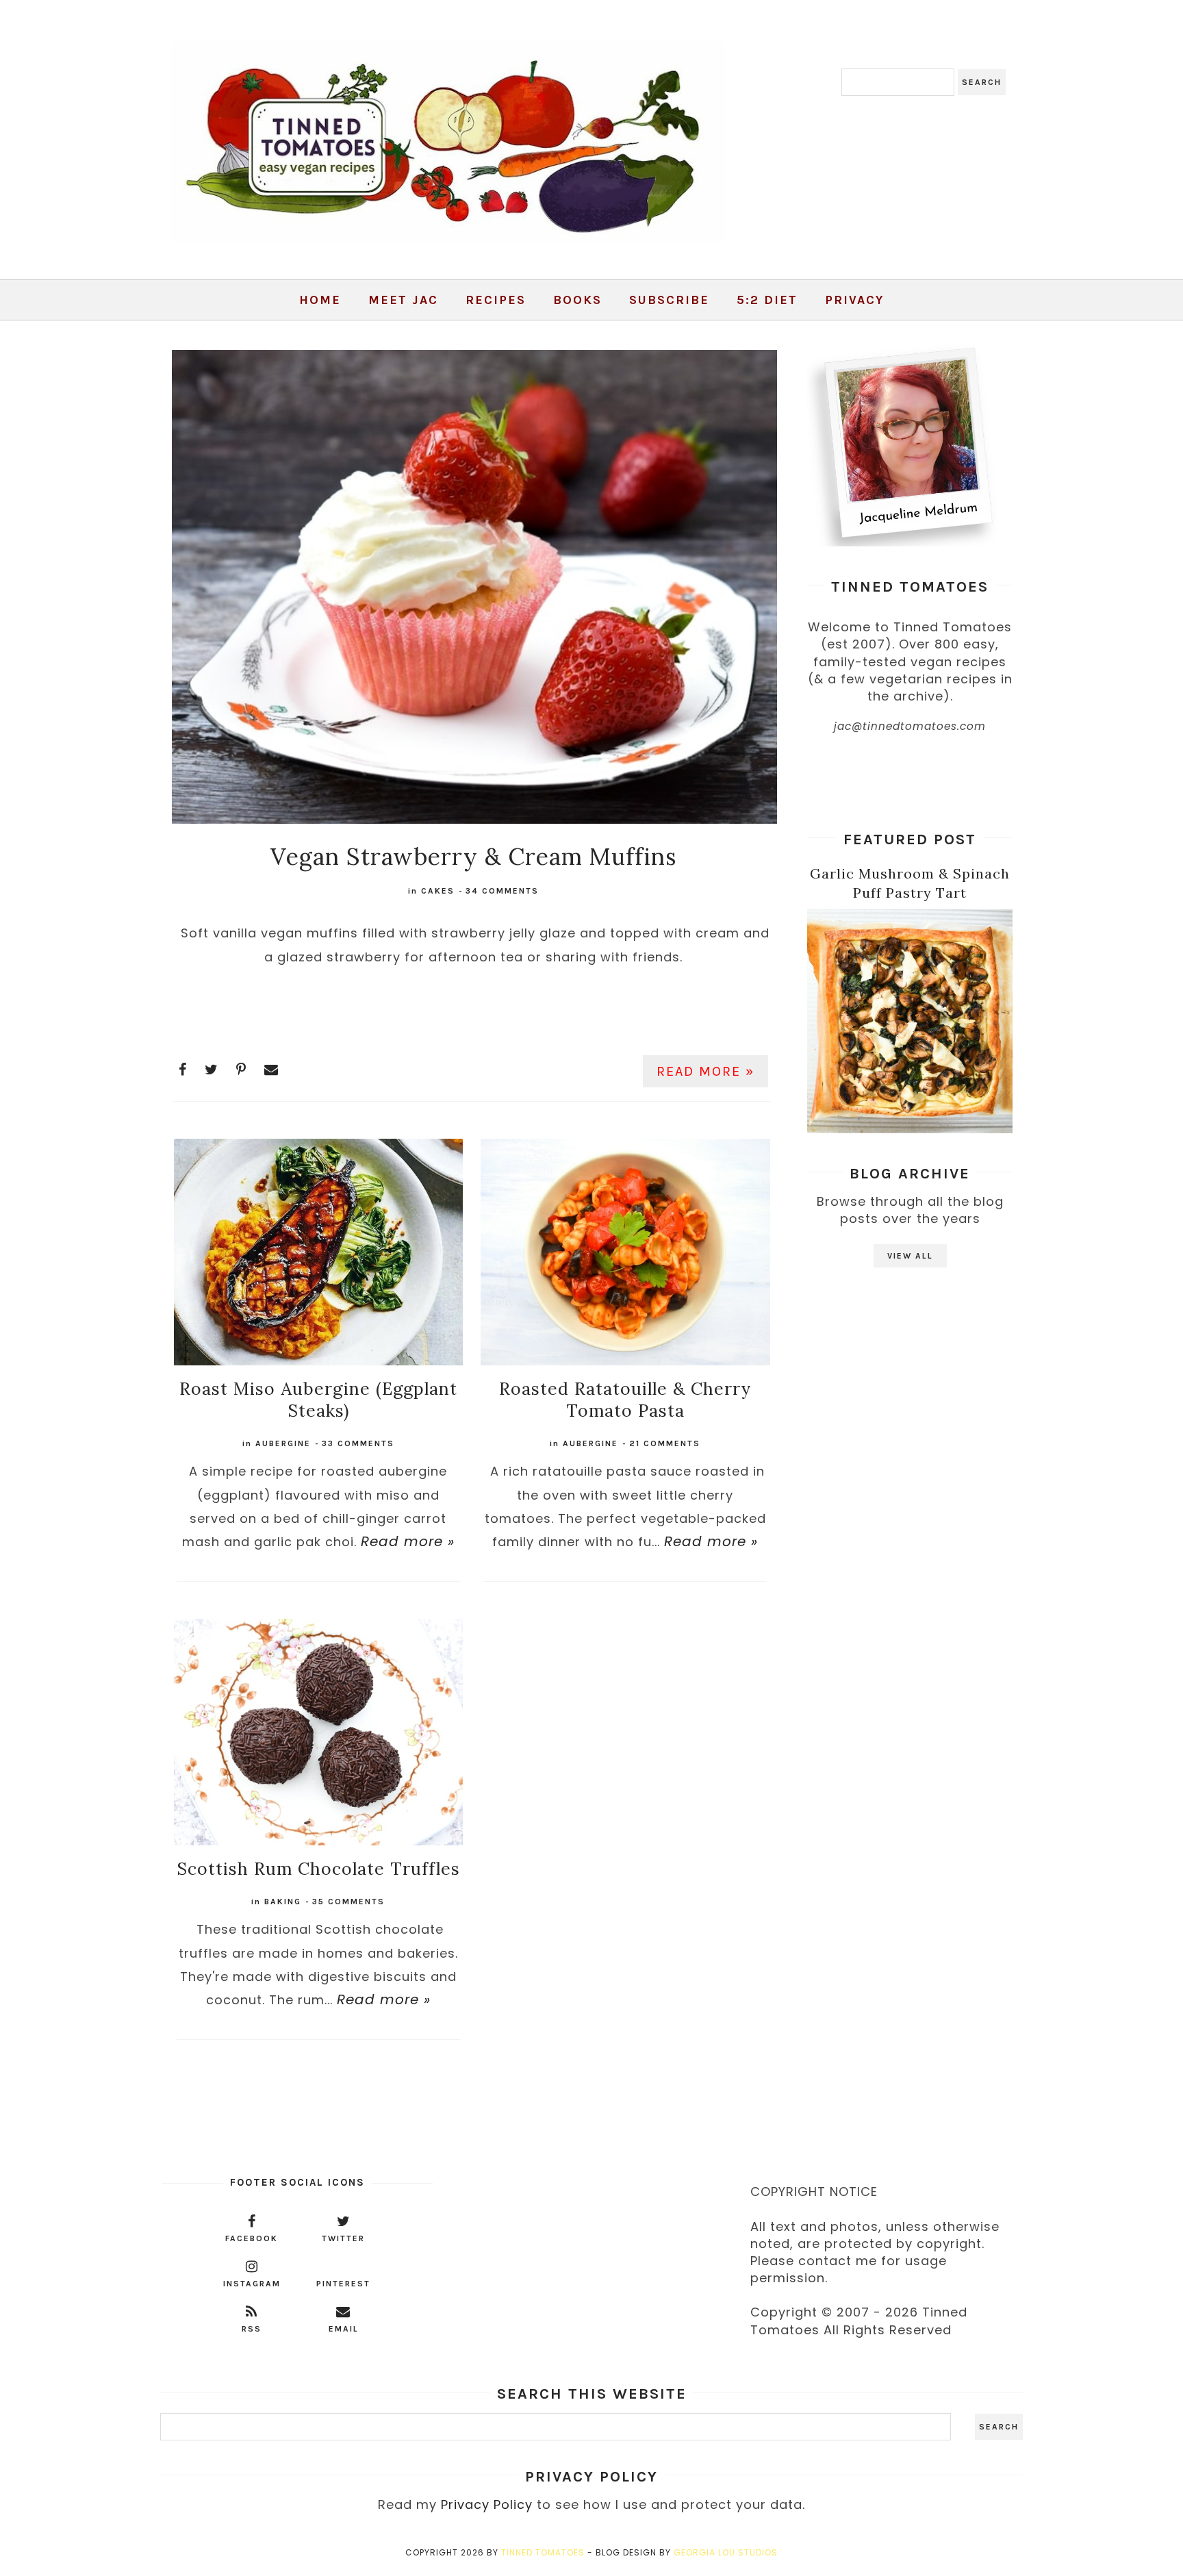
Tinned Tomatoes (543, 2552)
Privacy (854, 300)
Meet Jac (403, 300)
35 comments (348, 1902)
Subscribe (669, 300)
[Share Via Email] (271, 1070)
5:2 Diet (767, 300)
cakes (438, 891)
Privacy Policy (487, 2504)
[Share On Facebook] (183, 1070)
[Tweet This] (212, 1070)
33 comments (358, 1443)
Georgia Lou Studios (726, 2552)
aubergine (283, 1443)
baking (283, 1902)
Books (577, 300)
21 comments (665, 1443)
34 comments (502, 891)
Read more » (705, 1071)
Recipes (496, 300)
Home (320, 300)
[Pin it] (241, 1070)
